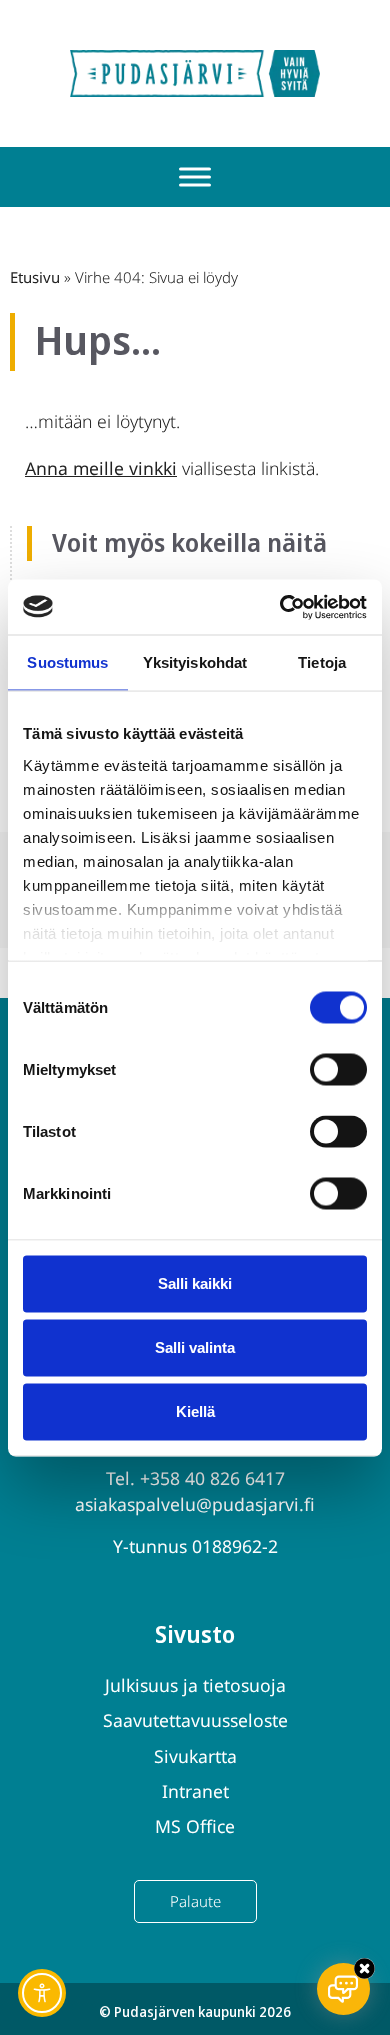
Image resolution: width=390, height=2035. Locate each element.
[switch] (338, 1070)
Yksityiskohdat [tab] (195, 662)
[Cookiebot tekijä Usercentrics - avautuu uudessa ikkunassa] (280, 607)
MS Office (195, 1826)
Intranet (195, 1791)
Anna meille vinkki (101, 468)
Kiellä (195, 1411)
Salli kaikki (195, 1283)
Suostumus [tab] (67, 662)
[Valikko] (195, 177)
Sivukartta (195, 1756)
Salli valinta (195, 1347)
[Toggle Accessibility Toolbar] (42, 1993)
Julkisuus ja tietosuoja (195, 1685)
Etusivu (35, 277)
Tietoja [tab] (322, 662)
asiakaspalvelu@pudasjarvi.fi (195, 1504)
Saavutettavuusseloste (195, 1720)
